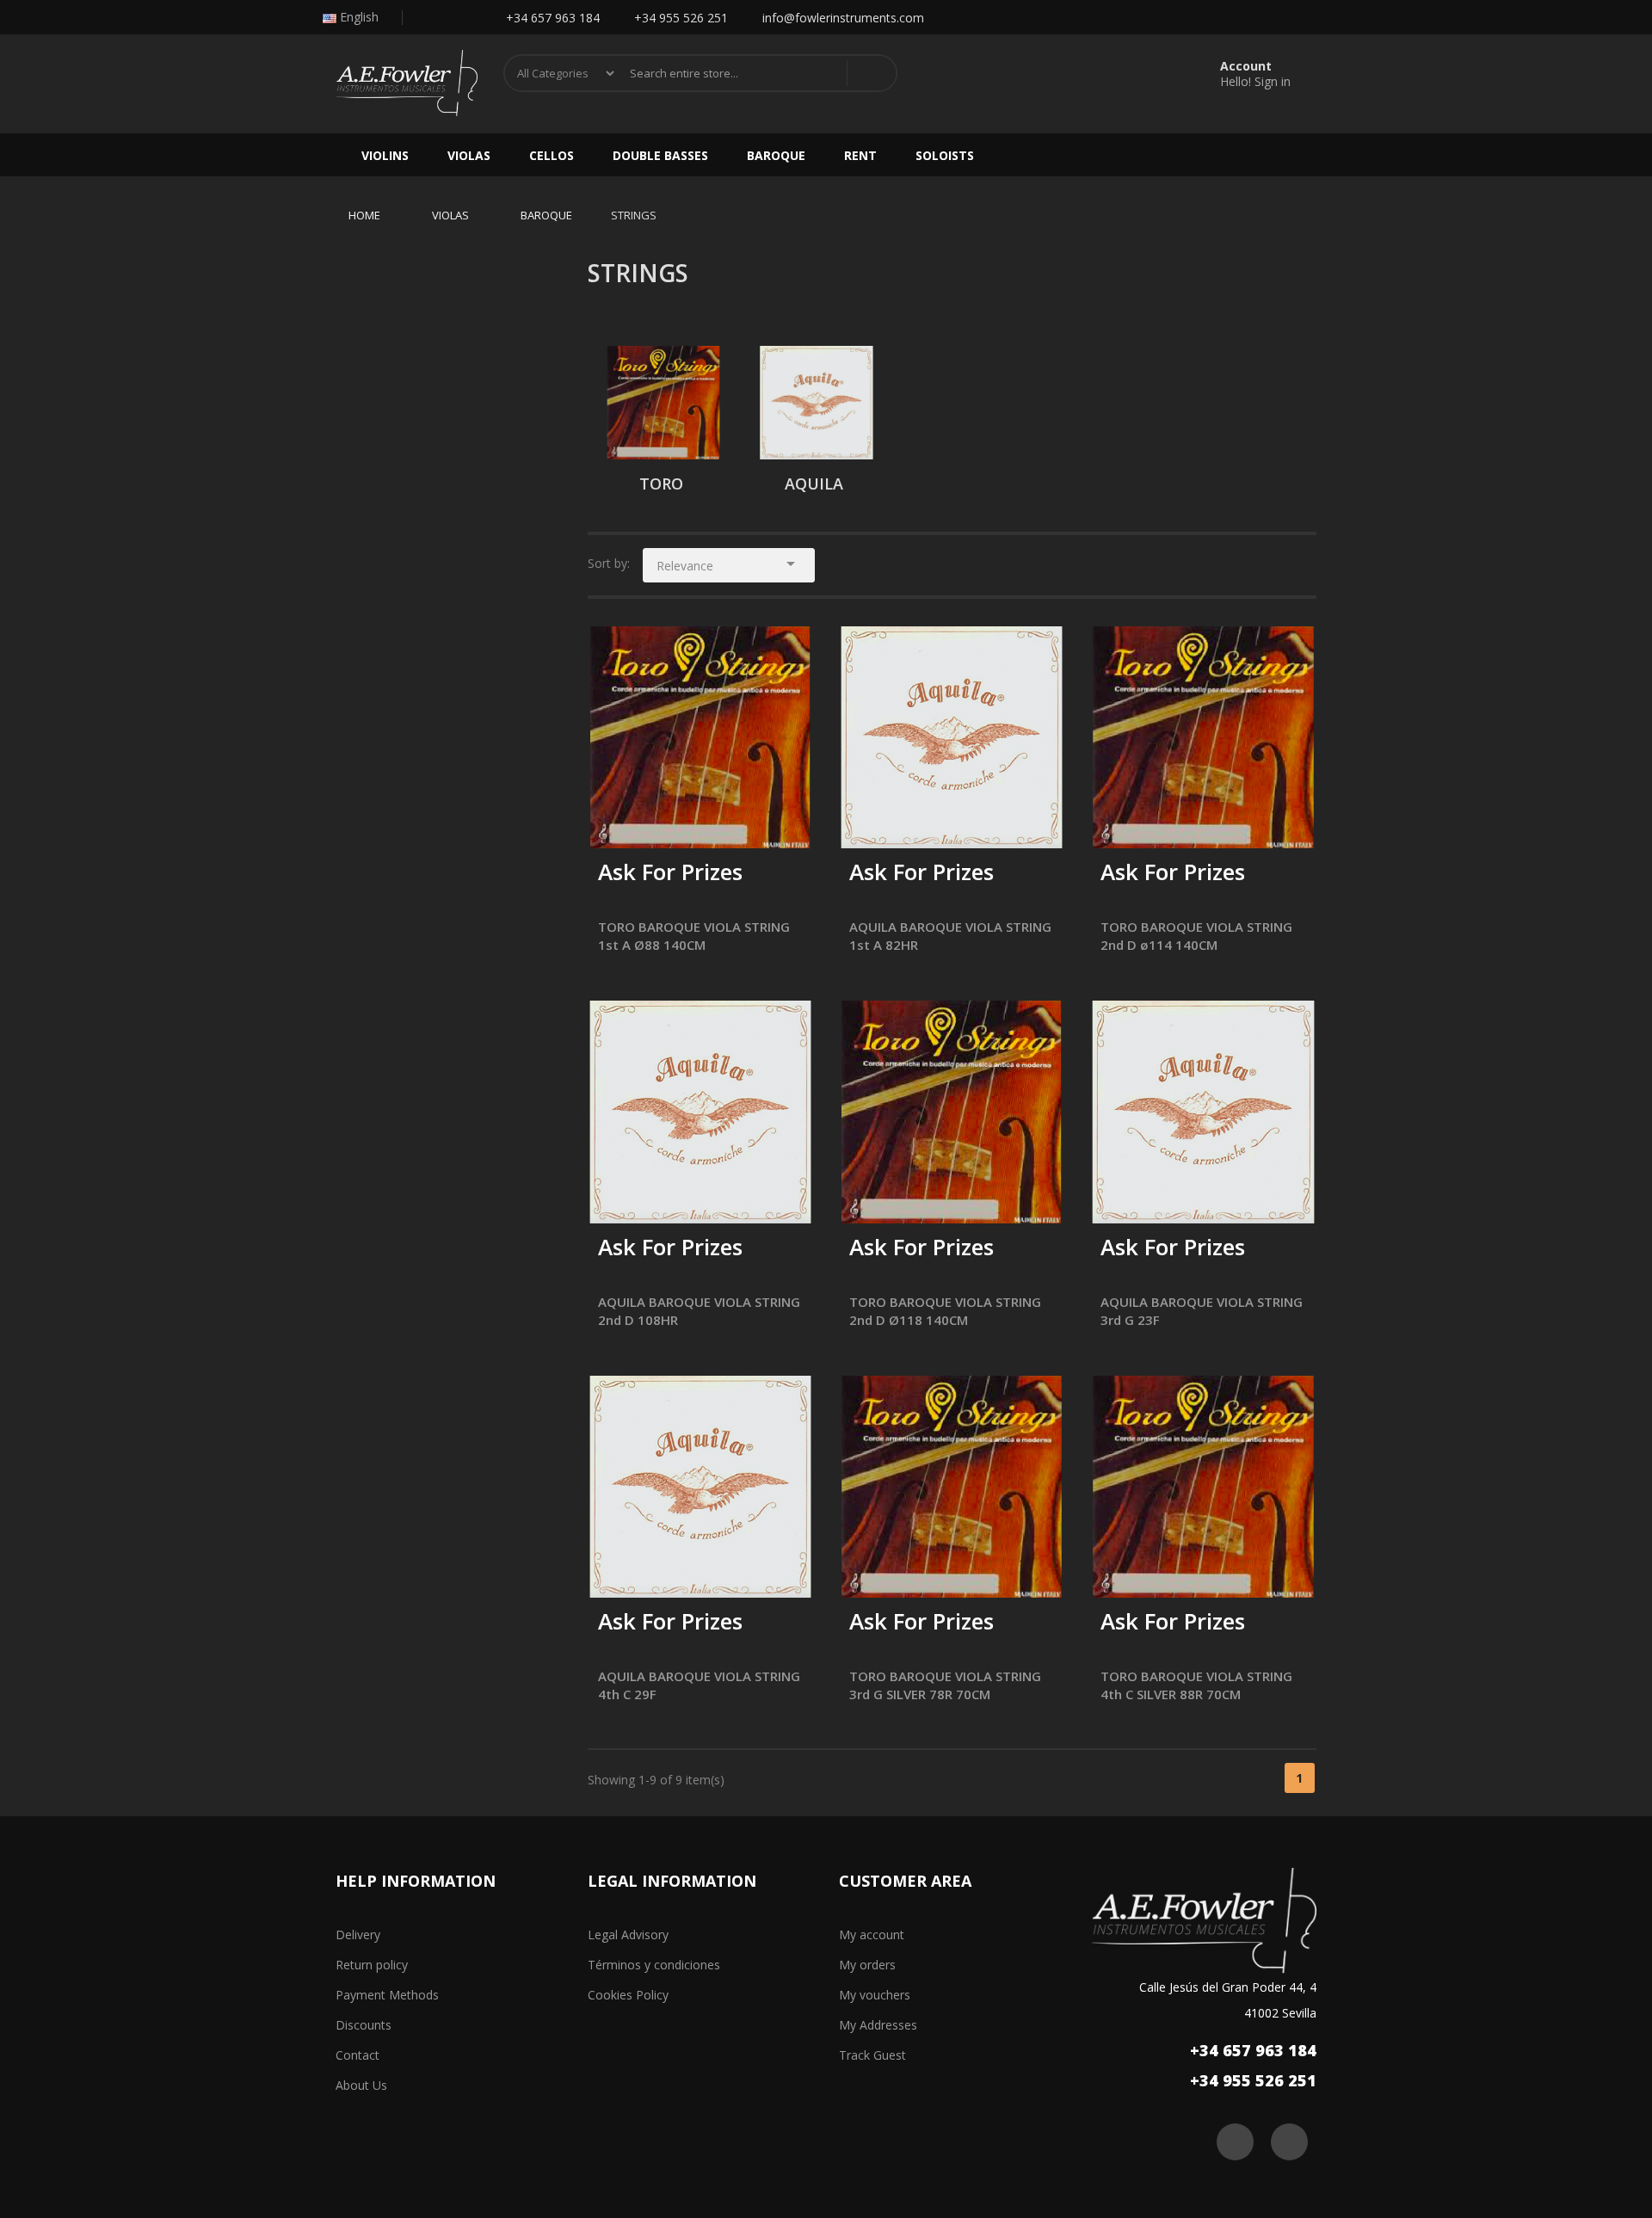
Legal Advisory (628, 1935)
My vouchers (875, 1995)
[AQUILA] (817, 403)
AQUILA (814, 484)
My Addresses (878, 2025)
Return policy (372, 1965)
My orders (867, 1965)
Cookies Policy (628, 1995)
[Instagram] (461, 18)
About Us (361, 2085)
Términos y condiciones (654, 1965)
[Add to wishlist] (655, 824)
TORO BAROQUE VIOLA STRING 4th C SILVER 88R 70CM (1196, 1685)
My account (872, 1935)
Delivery (358, 1935)
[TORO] (663, 403)
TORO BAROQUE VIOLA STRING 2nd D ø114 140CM (1196, 936)
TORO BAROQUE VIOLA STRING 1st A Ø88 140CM (694, 936)
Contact (358, 2055)
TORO (661, 484)
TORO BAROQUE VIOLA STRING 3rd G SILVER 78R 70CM (945, 1685)
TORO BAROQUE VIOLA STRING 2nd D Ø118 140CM (945, 1311)
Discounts (364, 2025)
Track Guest (872, 2055)
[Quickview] (786, 652)
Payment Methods (387, 1995)
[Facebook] (426, 18)
